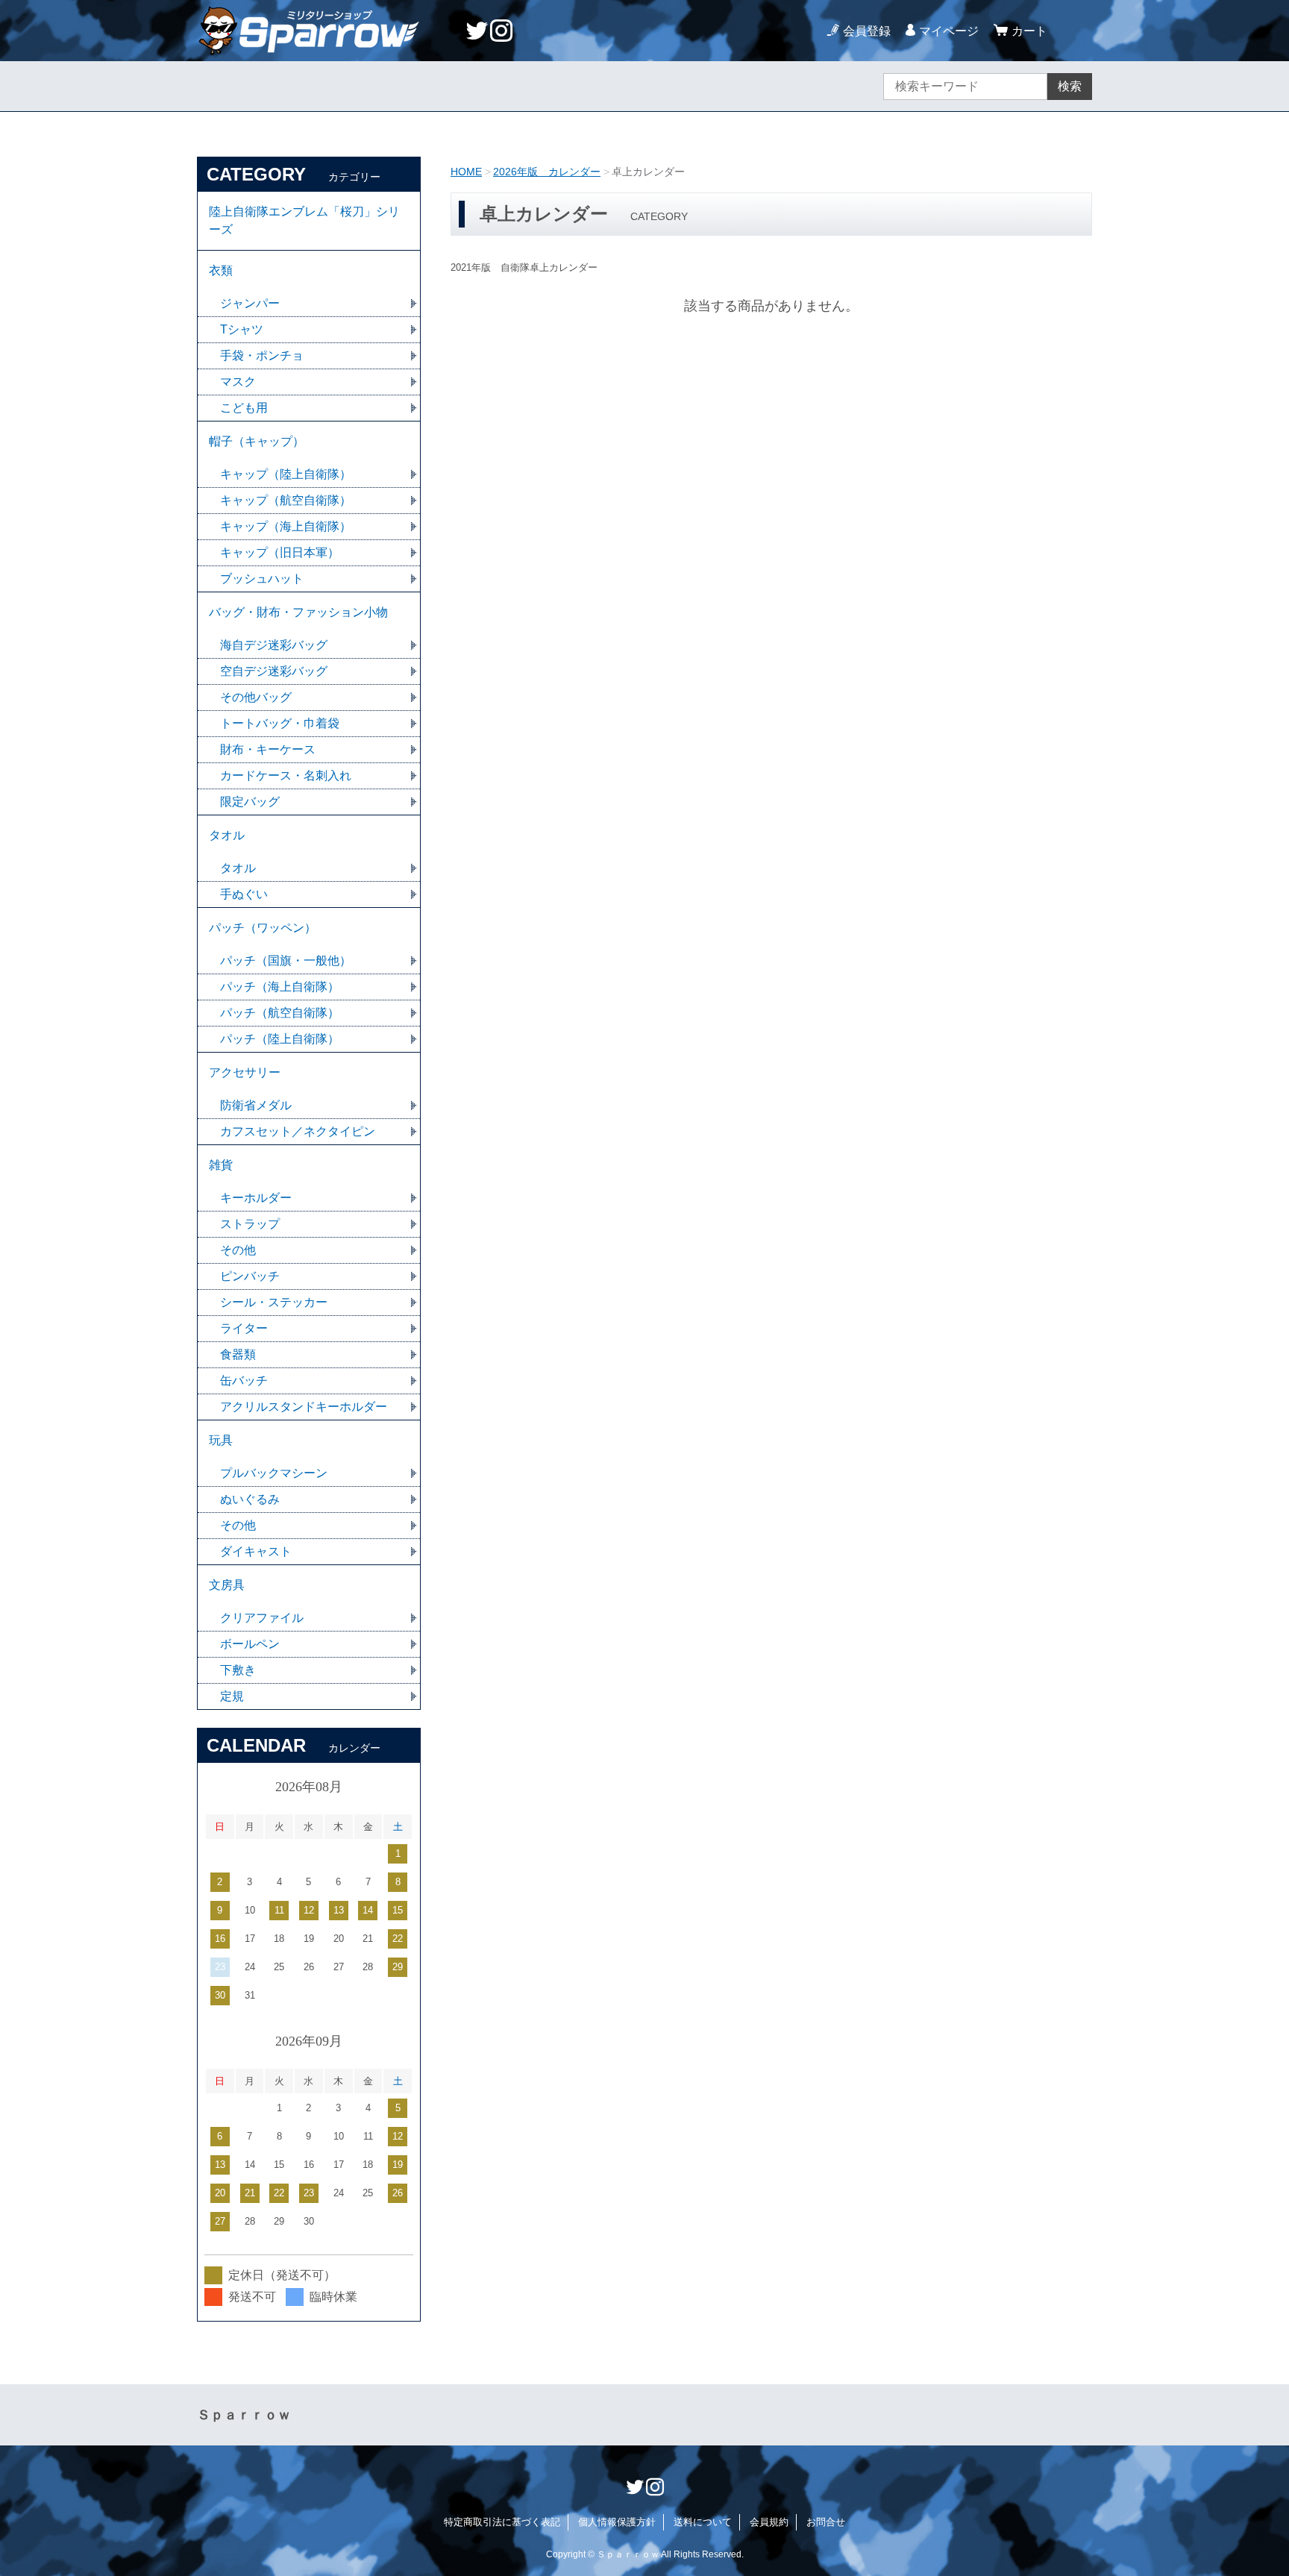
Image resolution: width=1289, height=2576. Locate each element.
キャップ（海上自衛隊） (286, 526)
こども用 (244, 408)
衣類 (221, 270)
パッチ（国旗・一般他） (286, 960)
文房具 (227, 1585)
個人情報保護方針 (617, 2522)
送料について (703, 2522)
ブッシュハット (262, 579)
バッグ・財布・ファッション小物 (298, 612)
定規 (232, 1696)
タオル (227, 835)
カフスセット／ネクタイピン (298, 1131)
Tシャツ (242, 329)
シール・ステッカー (274, 1302)
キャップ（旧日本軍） (280, 552)
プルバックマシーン (274, 1473)
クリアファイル (262, 1618)
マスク (238, 382)
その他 (238, 1250)
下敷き (238, 1670)
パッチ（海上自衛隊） (280, 987)
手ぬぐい (244, 894)
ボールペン (250, 1644)
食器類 (238, 1354)
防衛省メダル (256, 1105)
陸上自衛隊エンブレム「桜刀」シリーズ (304, 220)
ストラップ (250, 1224)
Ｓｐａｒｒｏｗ (244, 2415)
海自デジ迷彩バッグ (274, 645)
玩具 (221, 1440)
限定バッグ (250, 802)
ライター (244, 1328)
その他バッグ (256, 697)
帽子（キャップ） (257, 441)
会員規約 (769, 2522)
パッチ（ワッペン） (263, 928)
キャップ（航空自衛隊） (286, 500)
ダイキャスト (256, 1551)
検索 (1070, 86)
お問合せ (826, 2522)
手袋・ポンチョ (262, 355)
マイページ (949, 31)
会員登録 (867, 31)
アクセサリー (245, 1072)
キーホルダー (256, 1198)
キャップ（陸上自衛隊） (286, 474)
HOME (466, 172)
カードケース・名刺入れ (286, 775)
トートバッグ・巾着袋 (280, 723)
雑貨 (221, 1165)
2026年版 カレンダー (547, 172)
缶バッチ (244, 1381)
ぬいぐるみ (250, 1499)
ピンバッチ (250, 1276)
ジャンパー (250, 303)
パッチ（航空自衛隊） (280, 1013)
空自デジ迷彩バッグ (274, 671)
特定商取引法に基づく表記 (502, 2522)
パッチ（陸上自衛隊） (280, 1039)
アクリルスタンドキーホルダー (304, 1407)
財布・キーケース (268, 749)
